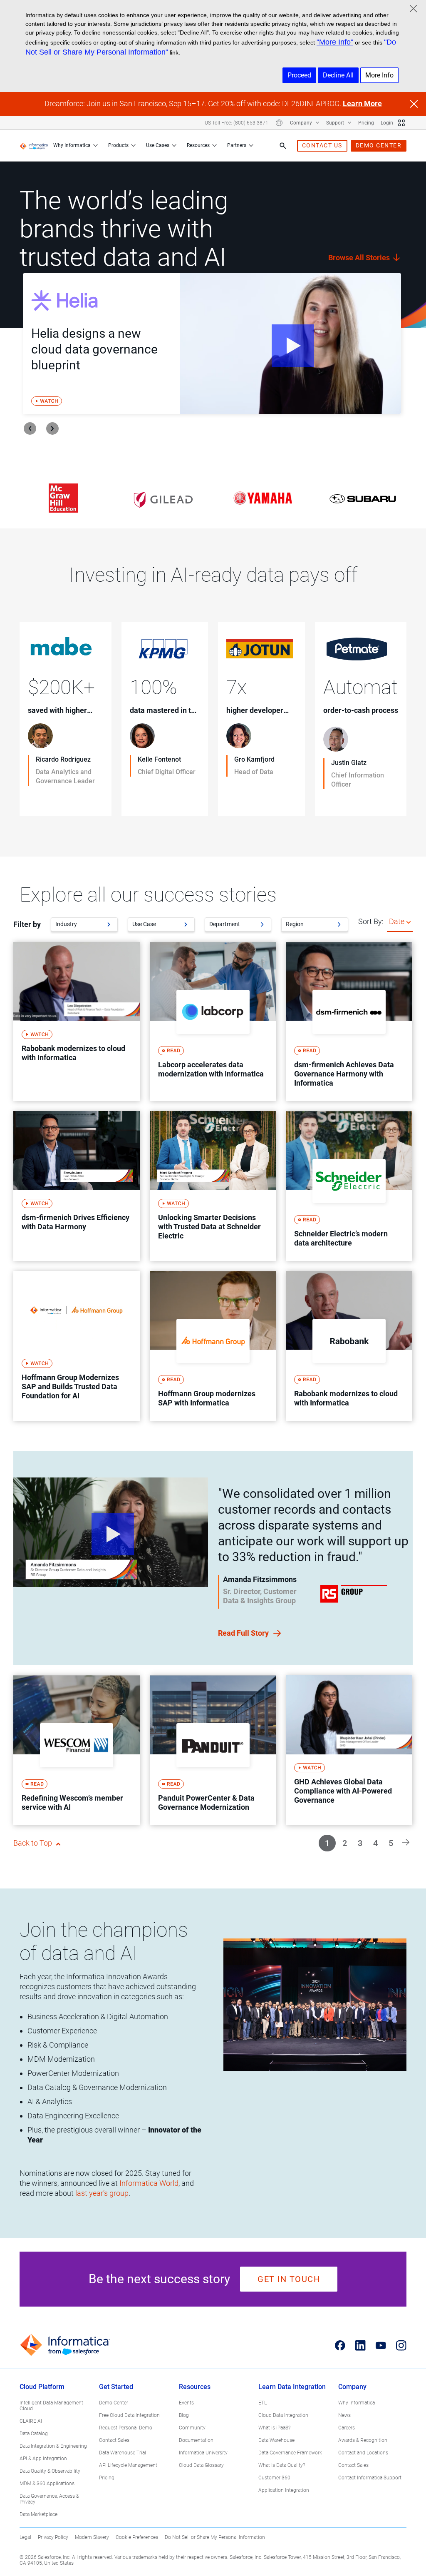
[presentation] (30, 429)
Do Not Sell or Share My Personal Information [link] (215, 2537)
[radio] (409, 922)
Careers (347, 2428)
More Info (379, 75)
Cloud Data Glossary (201, 2465)
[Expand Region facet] (339, 924)
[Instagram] (401, 2345)
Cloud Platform (42, 2387)
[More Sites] (401, 123)
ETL (263, 2403)
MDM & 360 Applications (47, 2484)
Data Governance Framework (290, 2453)
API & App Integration (43, 2459)
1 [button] (327, 1843)
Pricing (366, 123)
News (344, 2415)
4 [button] (375, 1843)
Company (302, 123)
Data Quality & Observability (50, 2471)
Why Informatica (72, 145)
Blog (184, 2415)
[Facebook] (340, 2345)
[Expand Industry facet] (109, 924)
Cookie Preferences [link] (137, 2537)
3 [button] (360, 1843)
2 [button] (345, 1843)
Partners (237, 145)
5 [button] (391, 1843)
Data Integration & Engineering (53, 2446)
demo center (379, 145)
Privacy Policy (53, 2537)
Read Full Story (244, 1633)
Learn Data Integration (292, 2387)
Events (186, 2403)
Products (118, 145)
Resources (198, 145)
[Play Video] (291, 344)
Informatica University (203, 2453)
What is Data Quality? (282, 2465)
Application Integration (284, 2490)
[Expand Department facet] (262, 924)
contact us (322, 145)
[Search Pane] (283, 146)
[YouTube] (381, 2345)
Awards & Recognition (363, 2440)
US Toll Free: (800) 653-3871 (237, 123)
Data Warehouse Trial (123, 2453)
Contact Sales (114, 2440)
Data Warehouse (276, 2440)
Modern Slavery (92, 2537)
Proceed (299, 75)
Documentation (196, 2440)
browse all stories (360, 258)
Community (192, 2428)
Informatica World (149, 2183)
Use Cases (158, 145)
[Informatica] (34, 146)
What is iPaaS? (274, 2428)
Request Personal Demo (126, 2428)
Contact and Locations (363, 2453)
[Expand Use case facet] (186, 924)
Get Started (116, 2387)
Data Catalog (34, 2434)
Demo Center (114, 2403)
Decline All (338, 75)
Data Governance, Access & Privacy (49, 2499)
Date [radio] (397, 921)
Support (336, 123)
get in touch (289, 2279)
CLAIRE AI (31, 2421)
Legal (25, 2537)
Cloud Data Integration (283, 2415)
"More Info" (335, 42)
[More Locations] (279, 123)
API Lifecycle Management (128, 2465)
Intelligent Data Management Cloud (51, 2406)
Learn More (362, 103)
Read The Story (54, 798)
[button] (406, 1842)
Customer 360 (274, 2478)
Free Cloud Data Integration (129, 2415)
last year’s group (102, 2193)
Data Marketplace (38, 2514)
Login (387, 123)
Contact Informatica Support (370, 2478)
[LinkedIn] (360, 2345)
